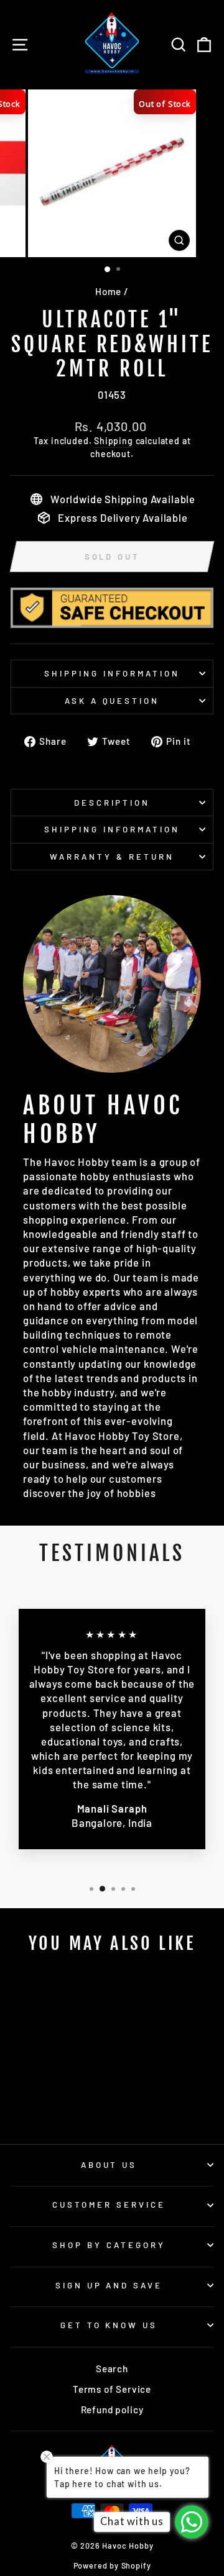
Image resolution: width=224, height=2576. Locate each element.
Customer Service (109, 2205)
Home (108, 291)
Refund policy (112, 2410)
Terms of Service (112, 2389)
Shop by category (109, 2245)
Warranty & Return (112, 857)
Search (112, 2369)
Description (112, 803)
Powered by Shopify (112, 2565)
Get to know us (109, 2325)
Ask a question (112, 701)
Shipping (114, 441)
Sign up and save (109, 2285)
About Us (109, 2165)
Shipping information (112, 673)
